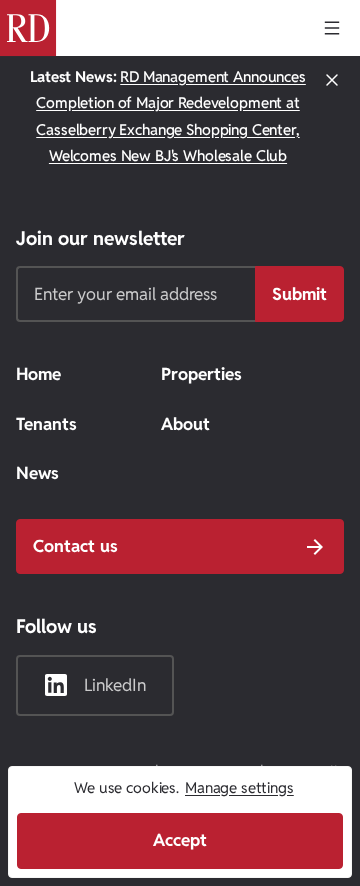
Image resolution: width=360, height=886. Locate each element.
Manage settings (239, 787)
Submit (299, 294)
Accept (180, 840)
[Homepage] (28, 28)
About (185, 424)
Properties (201, 374)
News (37, 473)
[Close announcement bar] (332, 117)
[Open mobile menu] (332, 28)
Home (38, 374)
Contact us (75, 546)
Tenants (46, 424)
